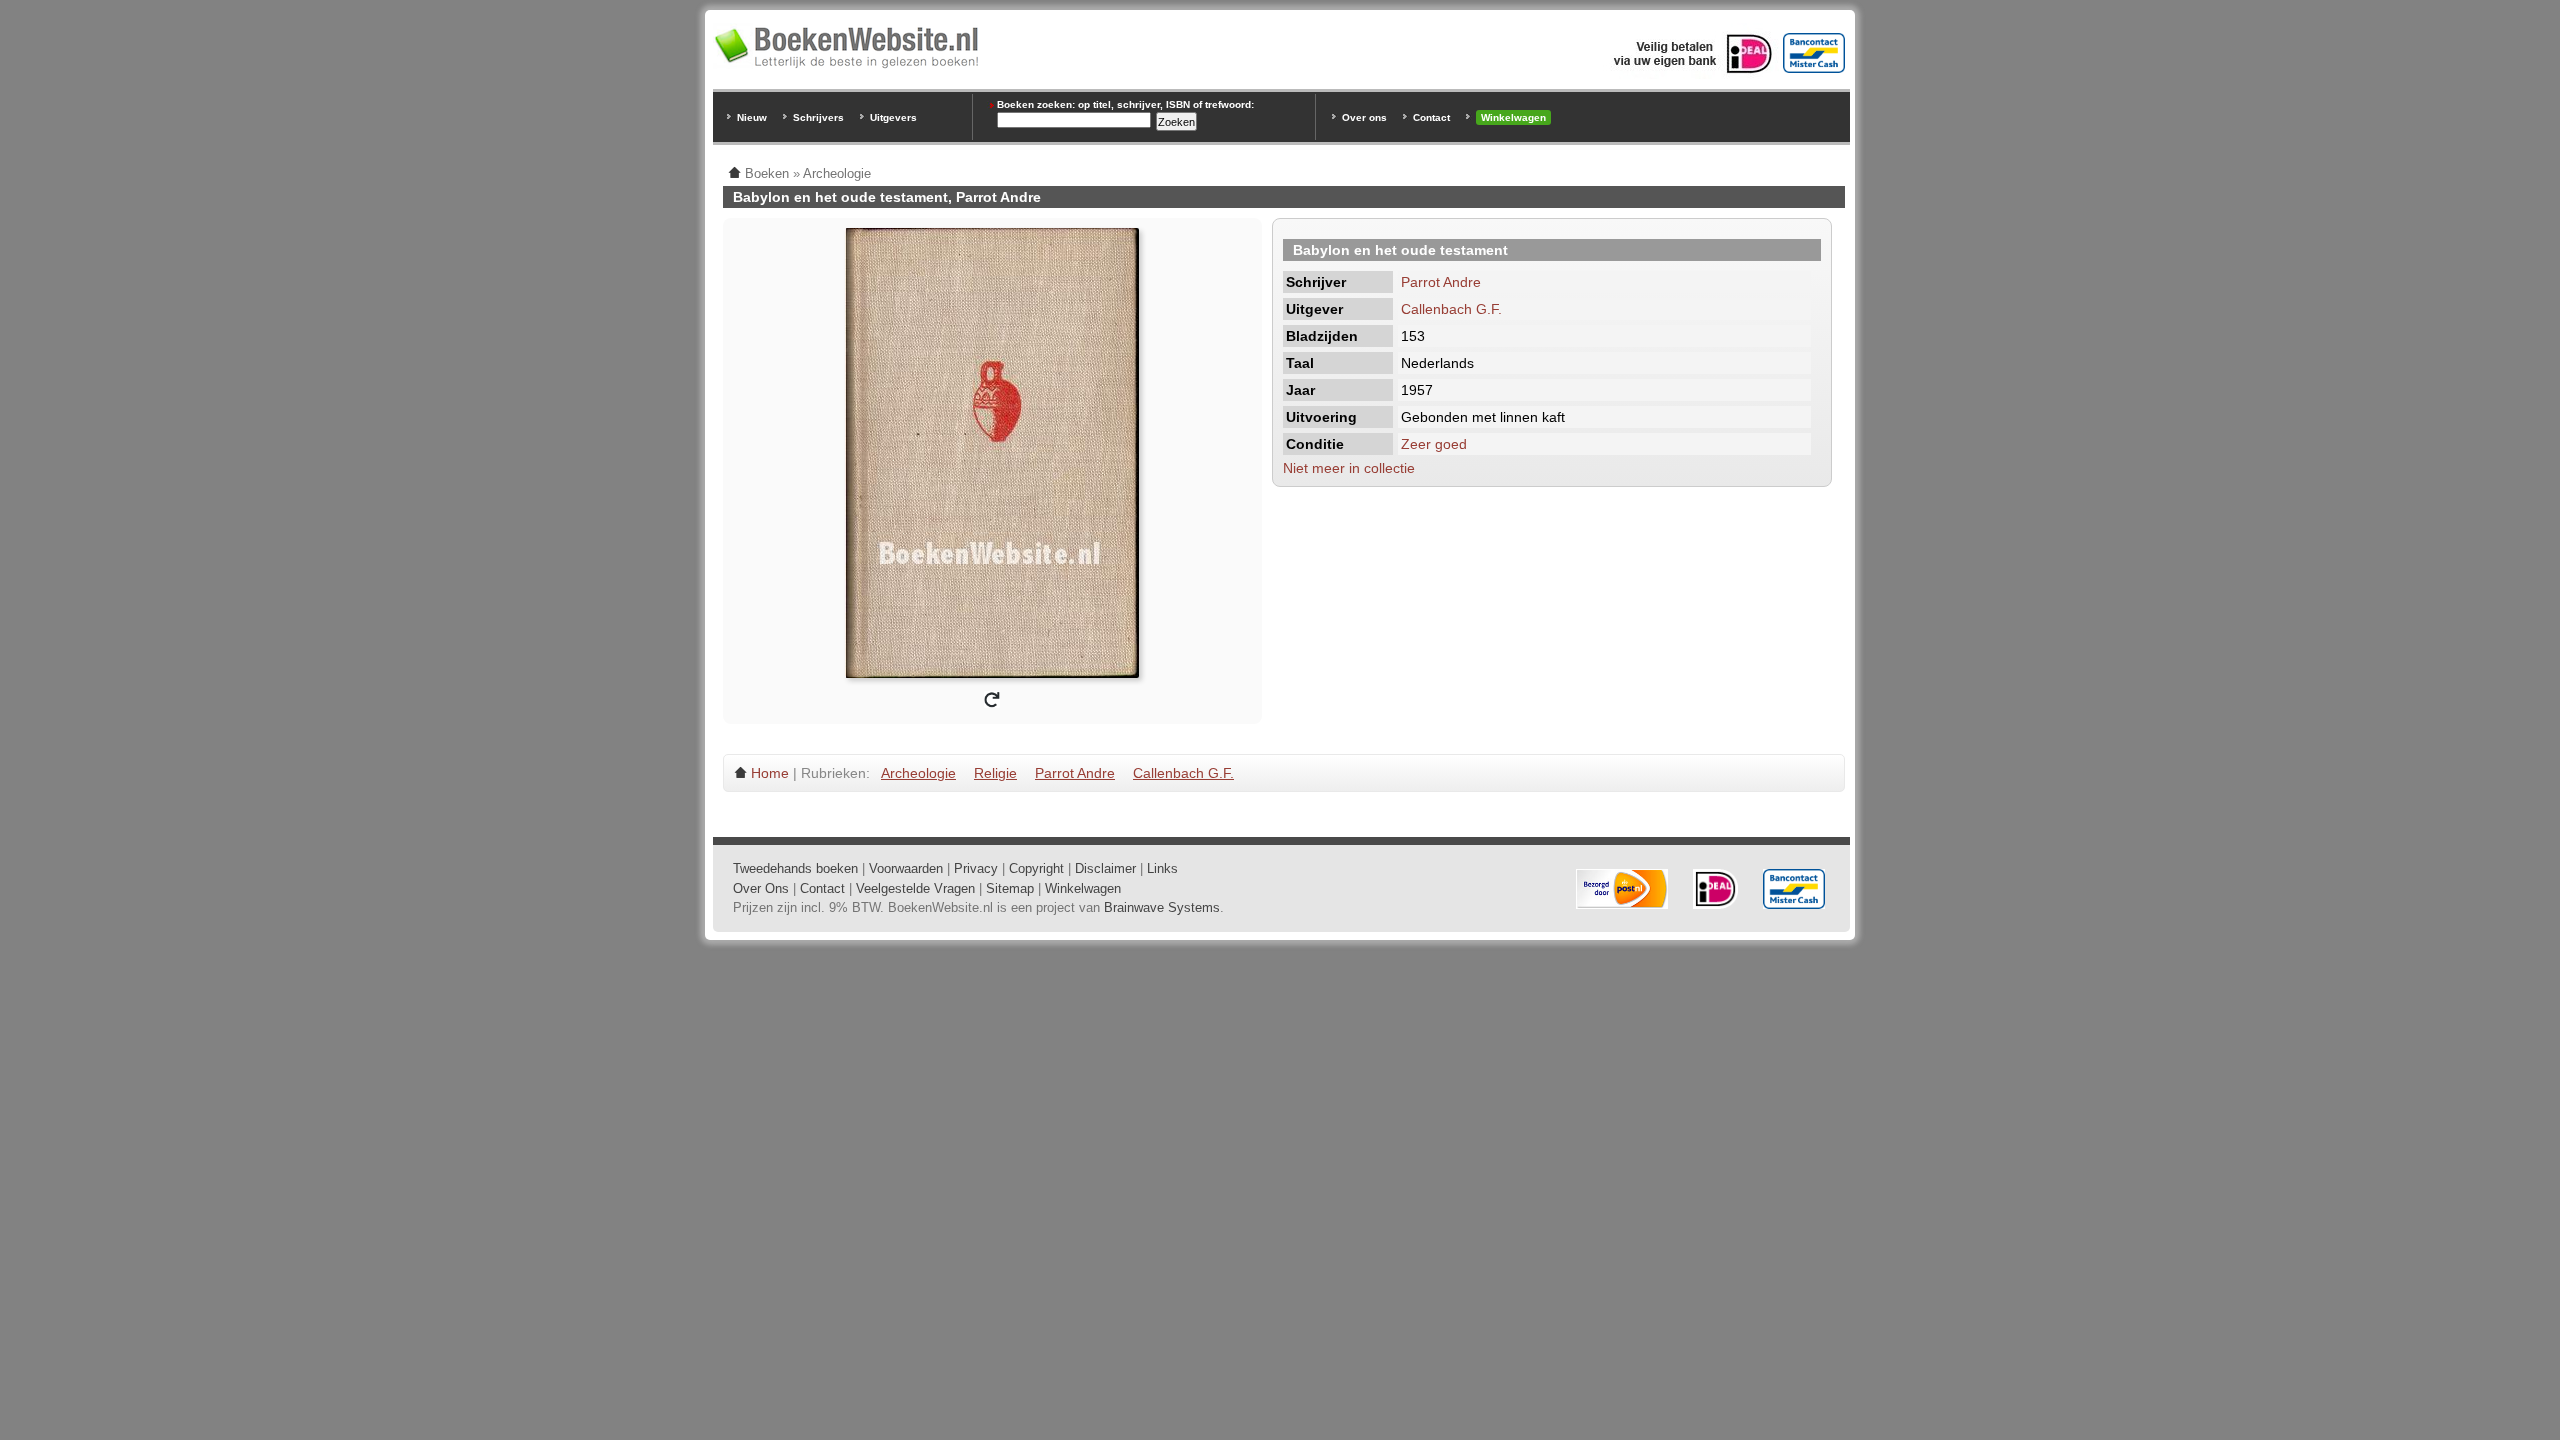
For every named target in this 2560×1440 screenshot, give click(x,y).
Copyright (1036, 868)
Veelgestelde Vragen (915, 888)
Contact (1431, 117)
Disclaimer (1105, 868)
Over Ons (761, 888)
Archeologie (918, 773)
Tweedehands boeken (795, 868)
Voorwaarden (906, 868)
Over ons (1364, 117)
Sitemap (1010, 888)
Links (1162, 868)
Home (770, 773)
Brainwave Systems (1162, 907)
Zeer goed (1434, 444)
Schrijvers (818, 117)
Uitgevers (893, 117)
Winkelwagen (1513, 117)
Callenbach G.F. (1451, 309)
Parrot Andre (1441, 282)
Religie (995, 773)
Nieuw (752, 117)
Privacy (976, 868)
